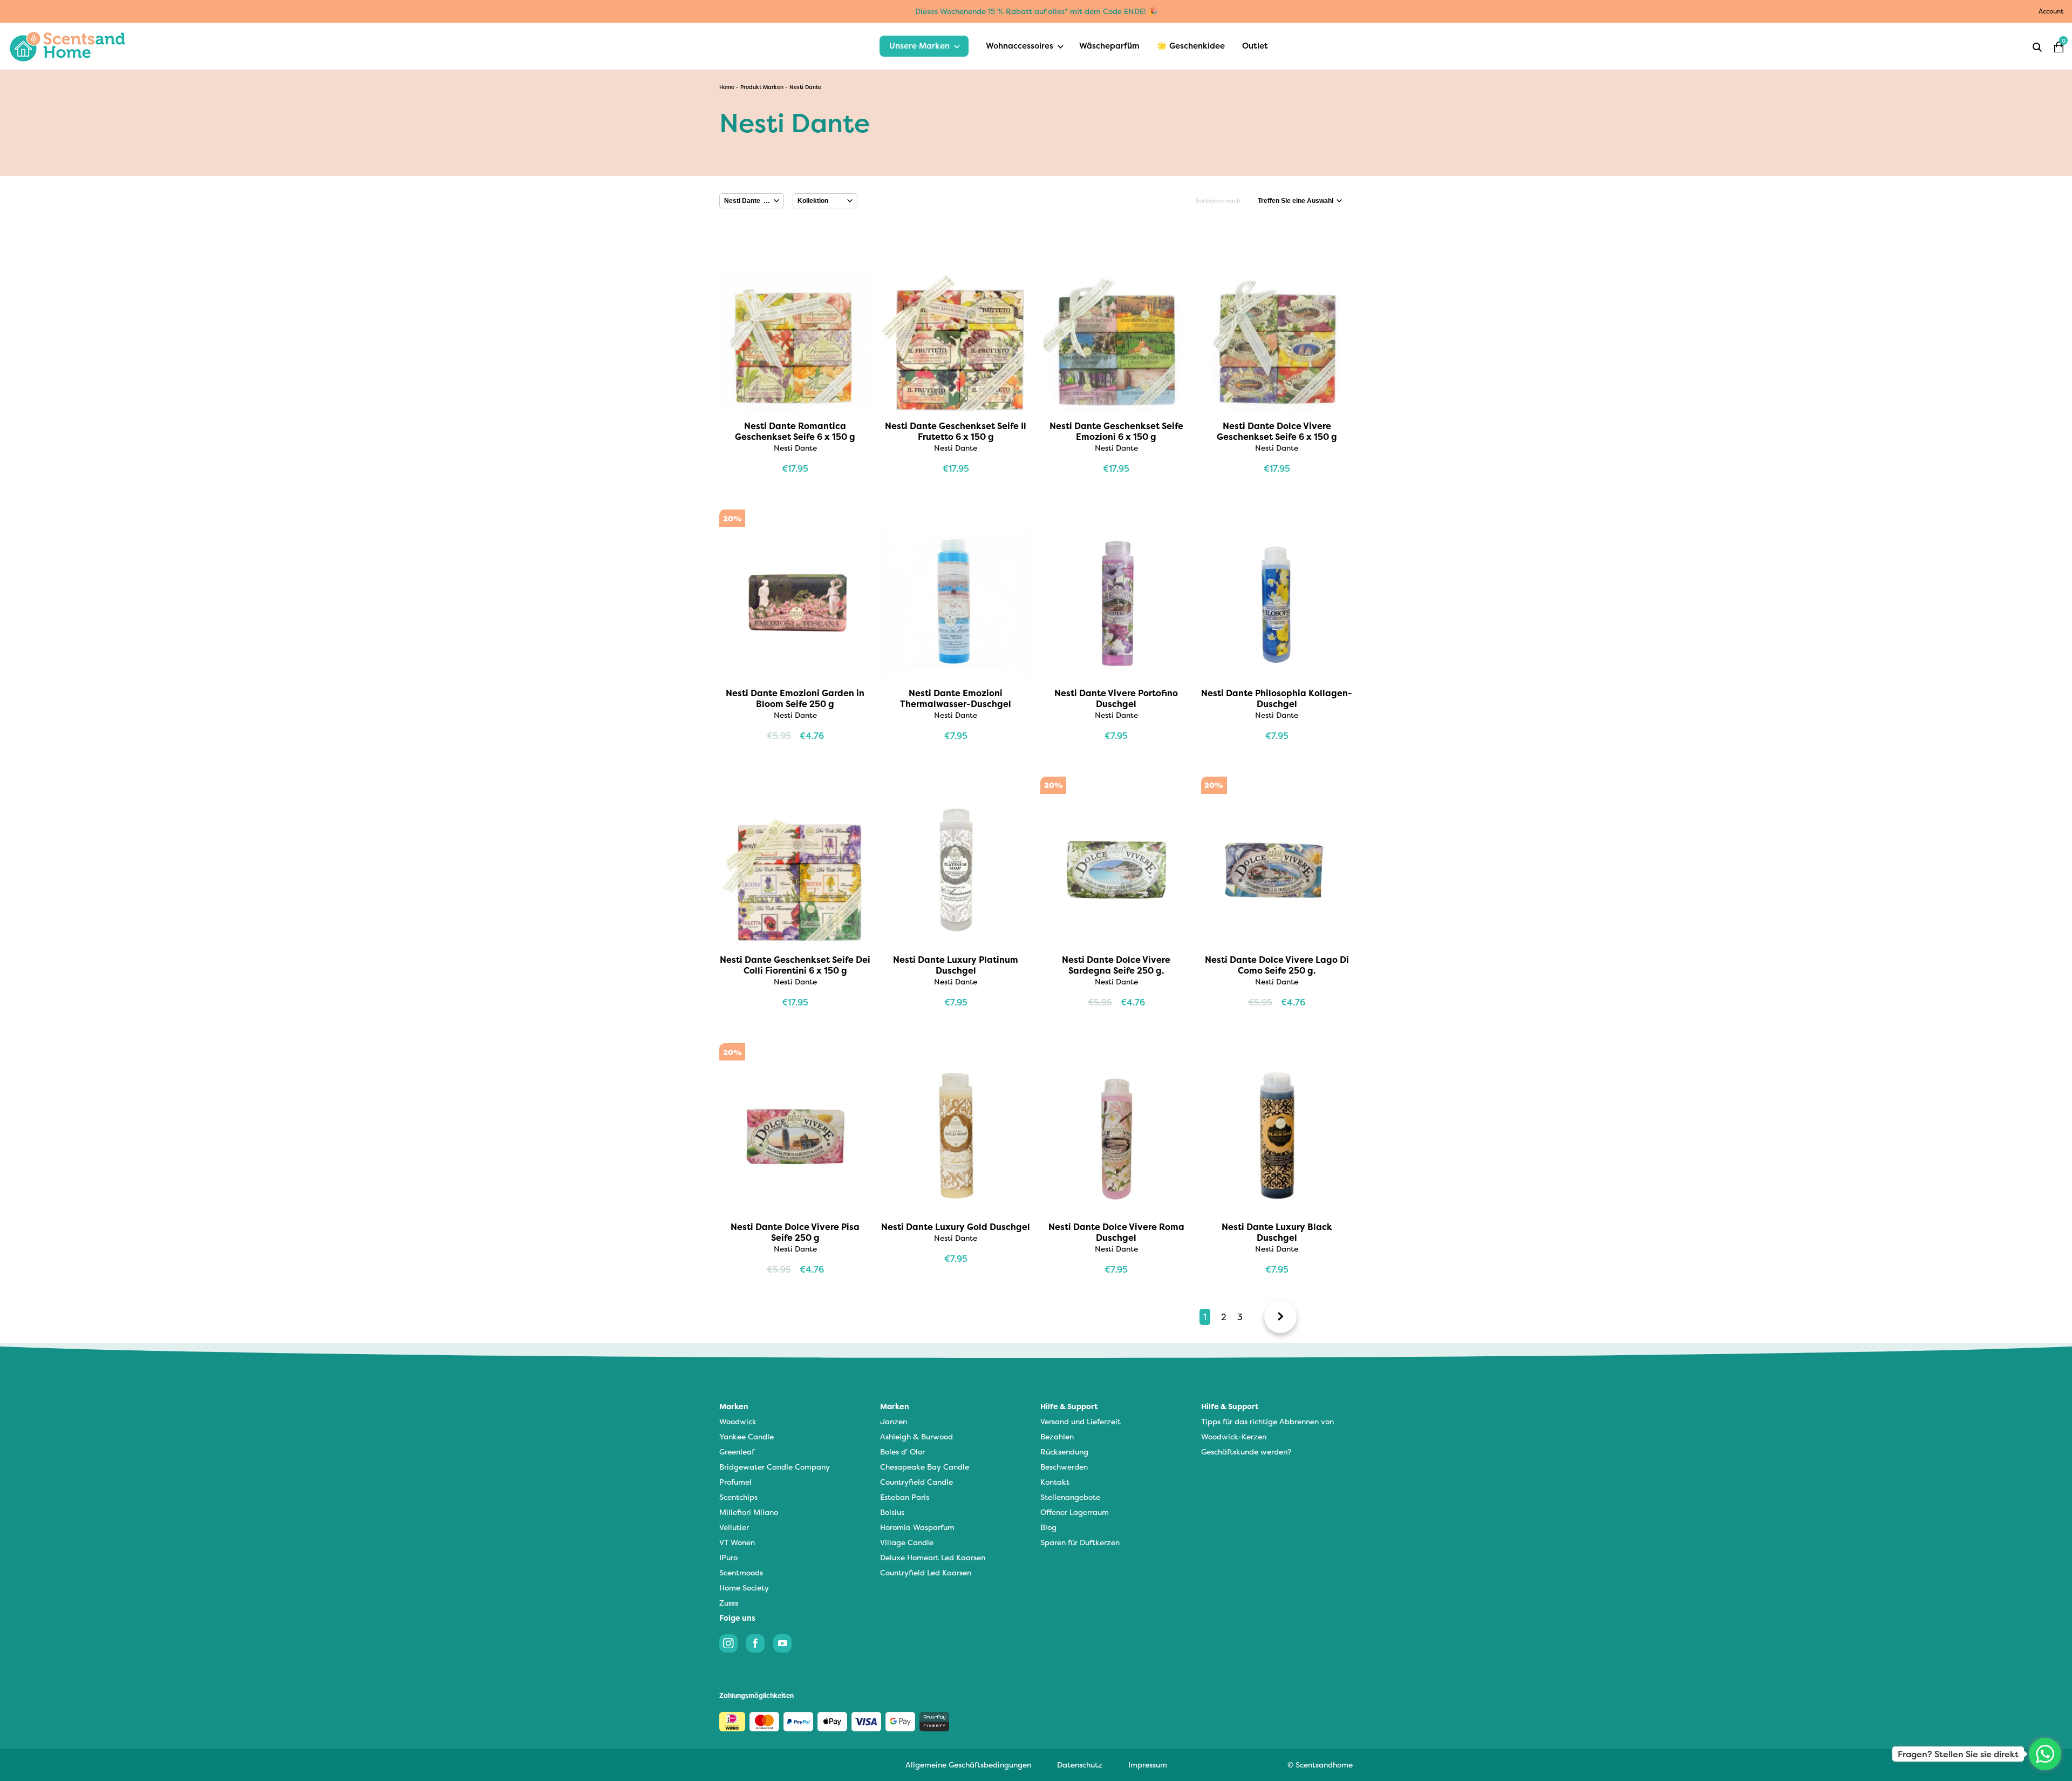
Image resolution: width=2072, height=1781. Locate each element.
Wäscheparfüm (1109, 46)
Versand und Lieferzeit (1081, 1421)
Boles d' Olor (902, 1452)
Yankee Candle (747, 1436)
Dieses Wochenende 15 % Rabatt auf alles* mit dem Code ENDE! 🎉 (1036, 11)
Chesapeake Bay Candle (925, 1467)
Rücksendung (1064, 1452)
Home (727, 87)
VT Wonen (737, 1542)
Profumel (735, 1482)
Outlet (1255, 46)
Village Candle (907, 1542)
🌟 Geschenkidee (1191, 46)
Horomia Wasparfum (917, 1527)
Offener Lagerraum (1075, 1512)
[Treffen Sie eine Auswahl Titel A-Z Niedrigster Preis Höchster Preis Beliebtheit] (1300, 201)
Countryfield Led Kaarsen (926, 1572)
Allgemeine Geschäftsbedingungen (968, 1765)
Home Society (744, 1588)
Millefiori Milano (749, 1512)
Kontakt (1055, 1482)
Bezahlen (1057, 1436)
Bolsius (892, 1512)
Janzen (894, 1421)
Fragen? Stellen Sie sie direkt (1958, 1754)
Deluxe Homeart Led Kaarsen (933, 1557)
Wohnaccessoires (1020, 46)
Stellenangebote (1070, 1497)
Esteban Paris (905, 1497)
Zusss (729, 1603)
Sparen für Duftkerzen (1080, 1542)
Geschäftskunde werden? (1246, 1452)
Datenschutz (1080, 1765)
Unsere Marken (919, 46)
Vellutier (734, 1527)
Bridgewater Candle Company (775, 1467)
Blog (1048, 1527)
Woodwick (738, 1421)
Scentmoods (741, 1572)
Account (2051, 11)
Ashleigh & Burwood (916, 1436)
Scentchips (738, 1497)
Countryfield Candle (916, 1482)
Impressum (1148, 1765)
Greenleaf (737, 1452)
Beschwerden (1064, 1467)
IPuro (728, 1557)
